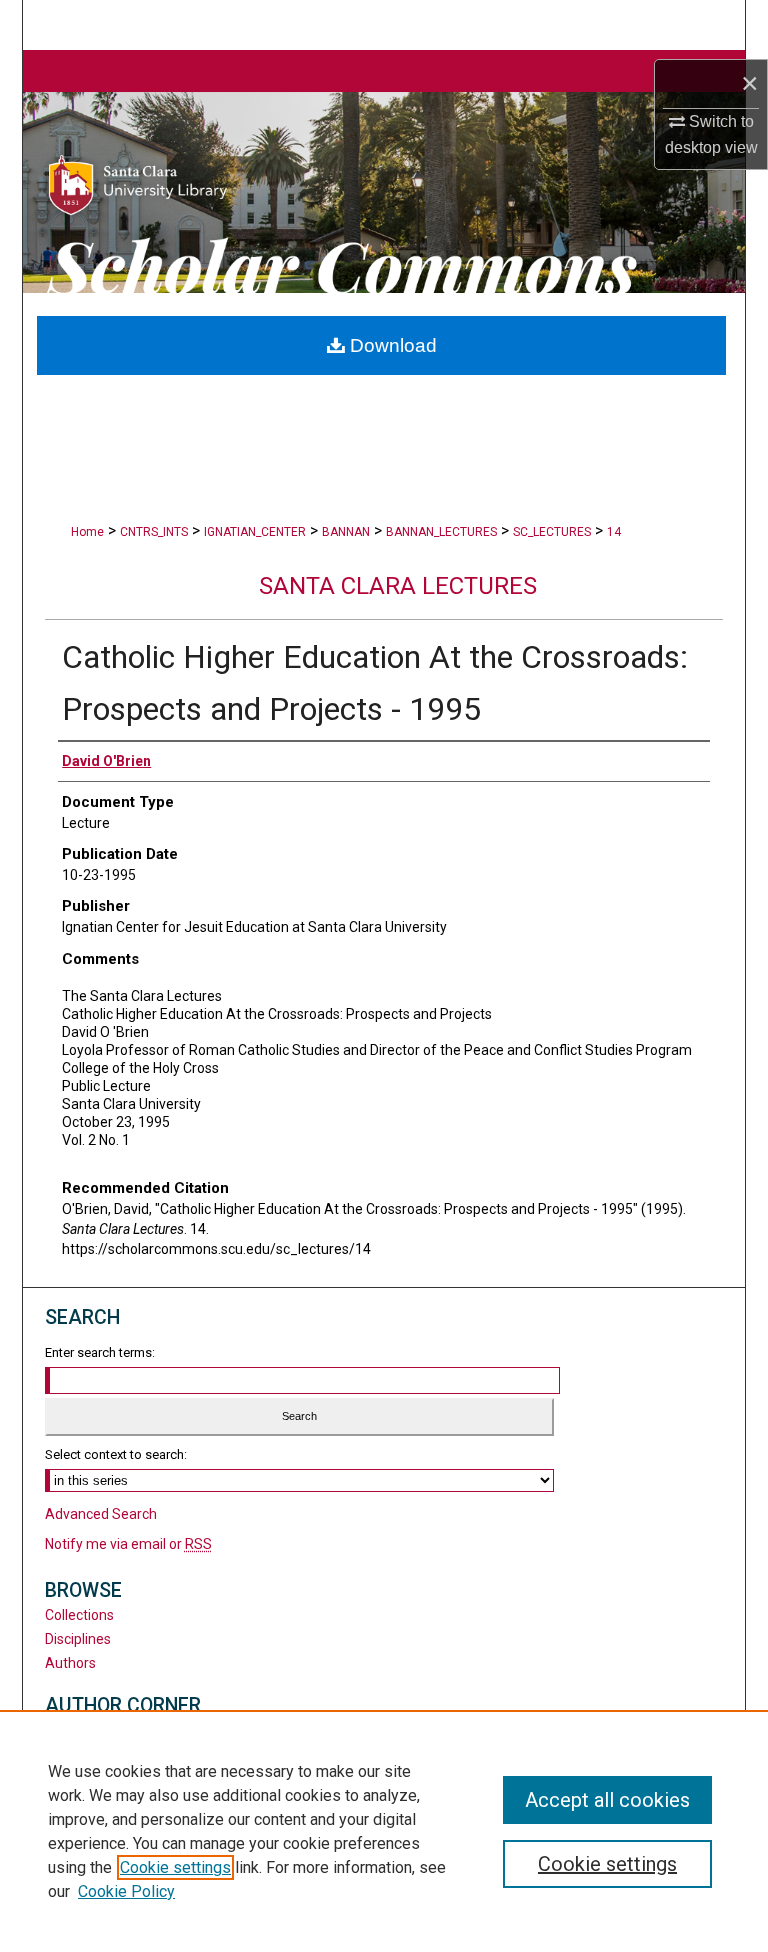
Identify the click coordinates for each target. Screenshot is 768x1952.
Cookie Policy (126, 1891)
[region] (384, 1831)
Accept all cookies (607, 1800)
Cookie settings (175, 1867)
